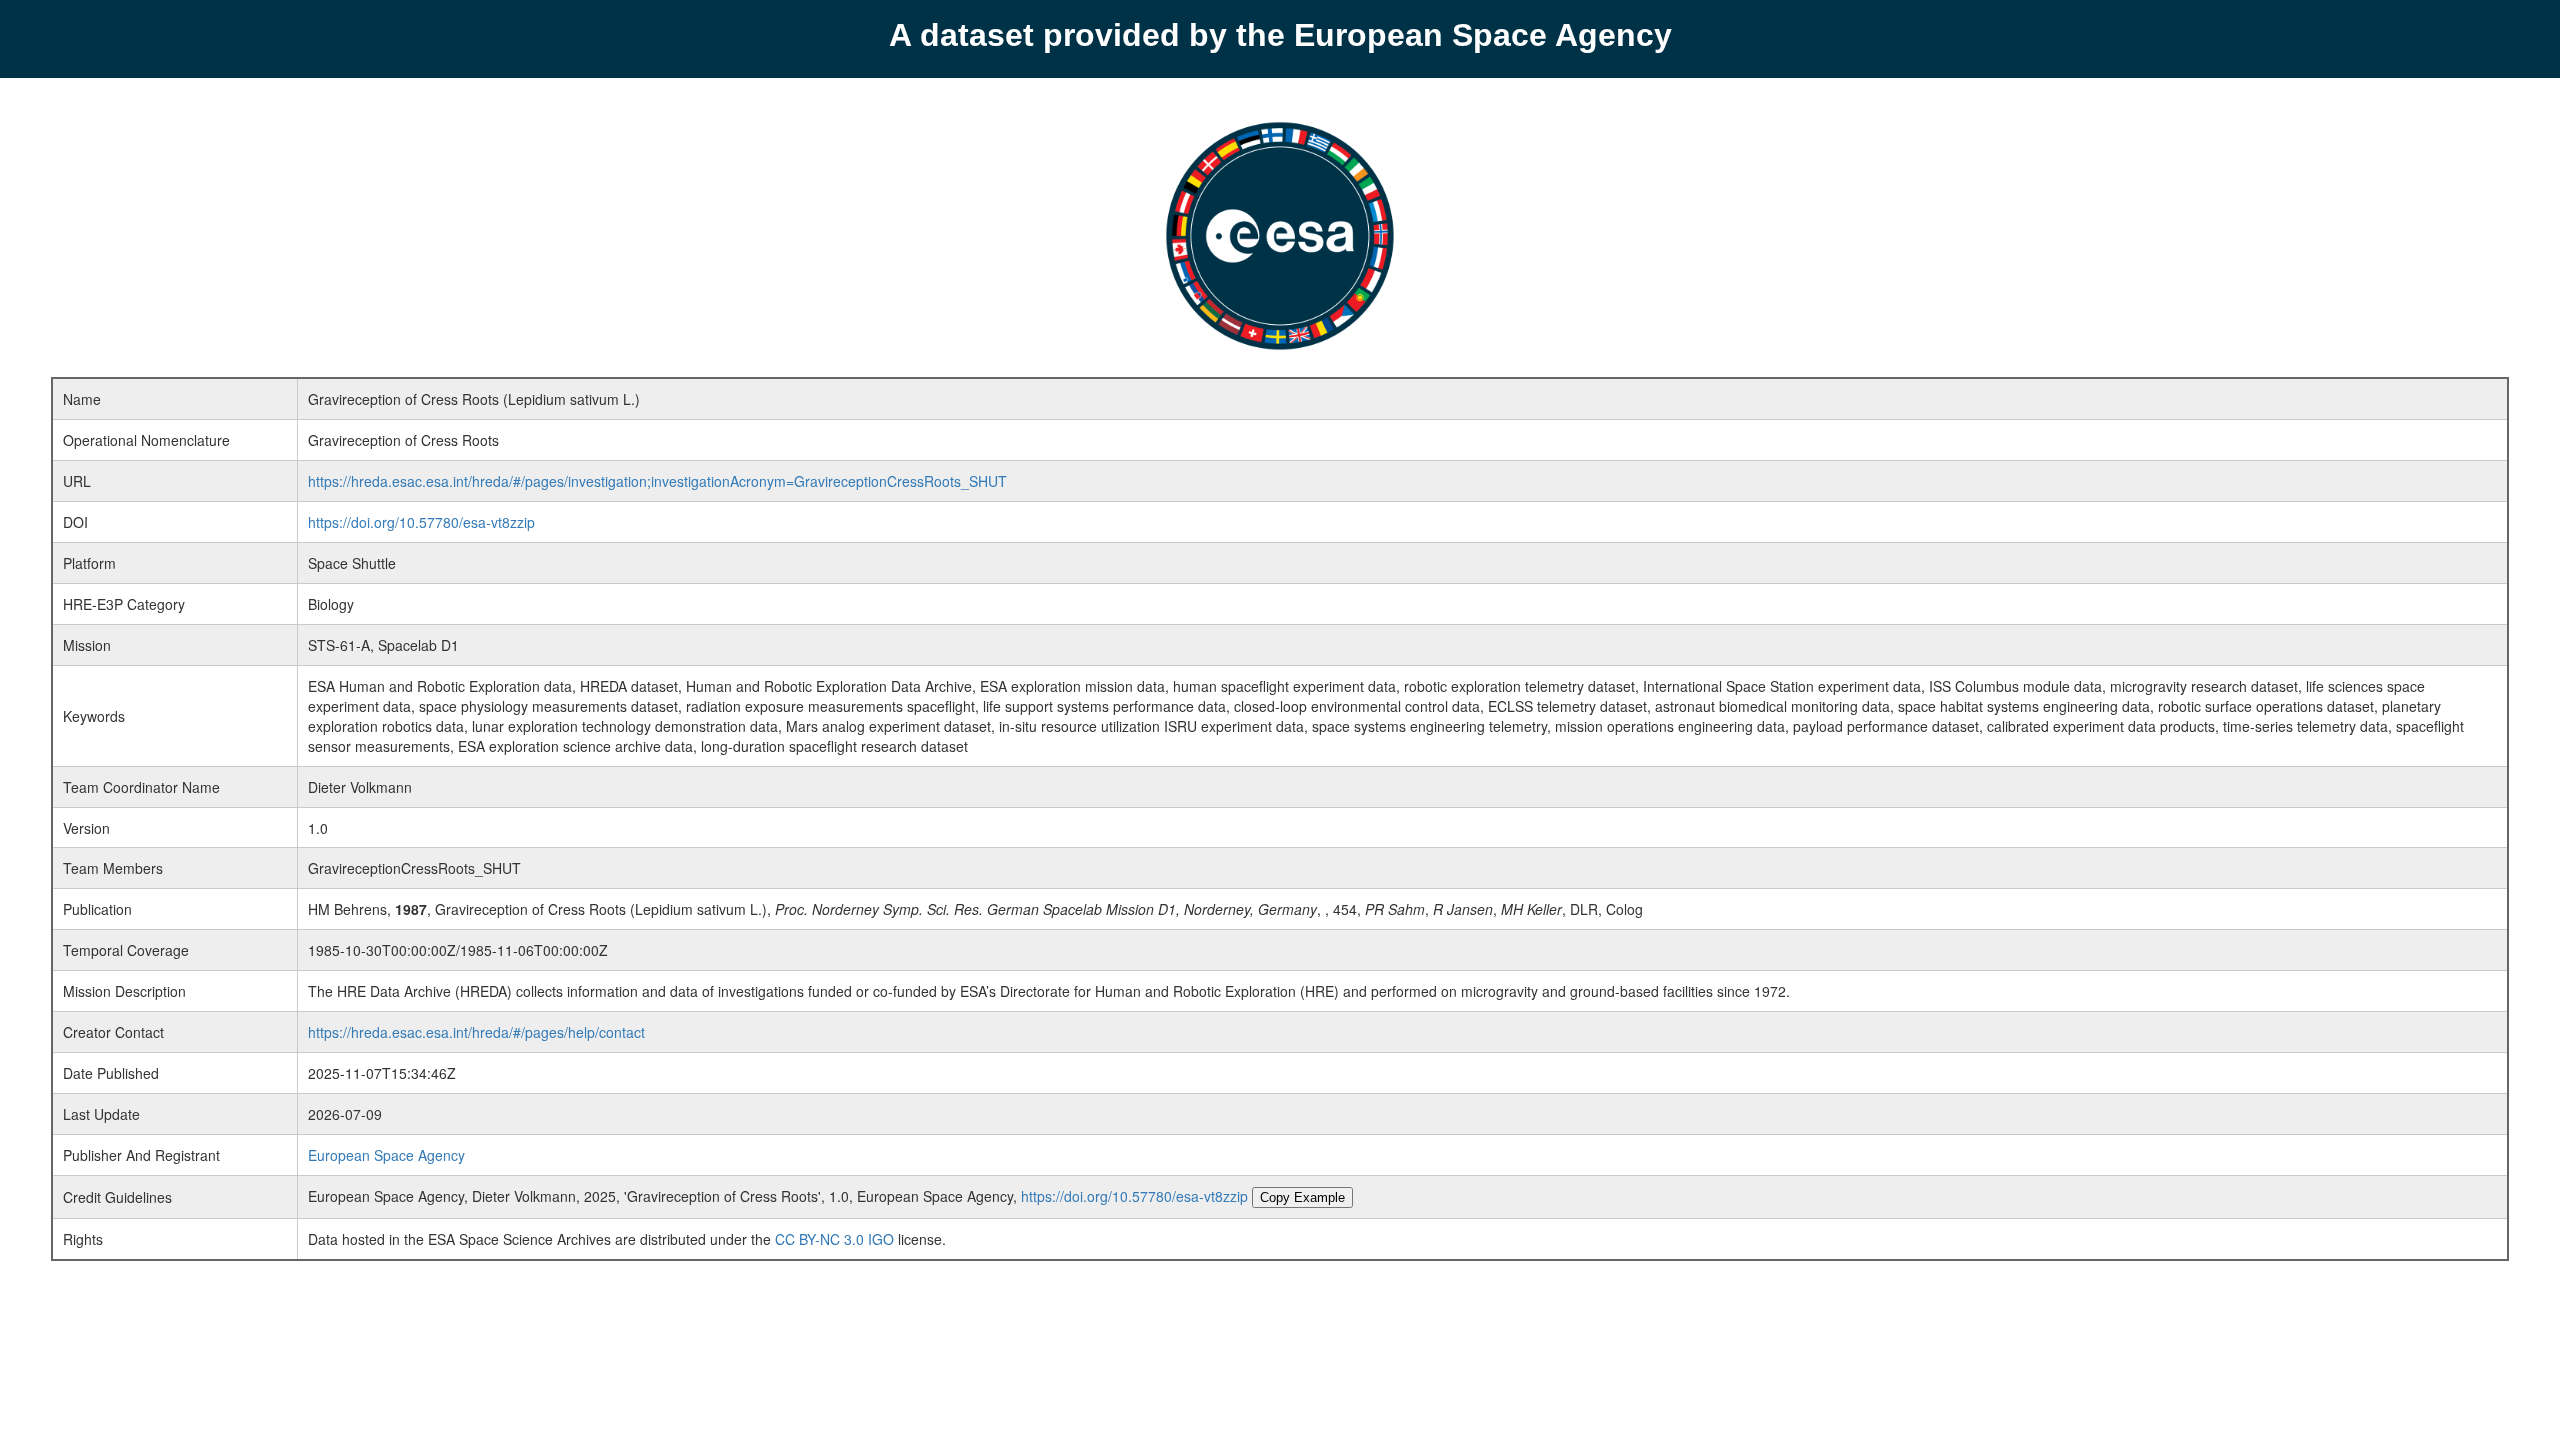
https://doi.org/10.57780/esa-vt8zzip (421, 522)
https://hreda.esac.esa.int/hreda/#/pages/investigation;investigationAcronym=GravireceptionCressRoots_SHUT (657, 481)
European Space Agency (386, 1155)
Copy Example (1302, 1197)
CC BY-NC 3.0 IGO (834, 1239)
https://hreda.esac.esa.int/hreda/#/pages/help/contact (476, 1032)
